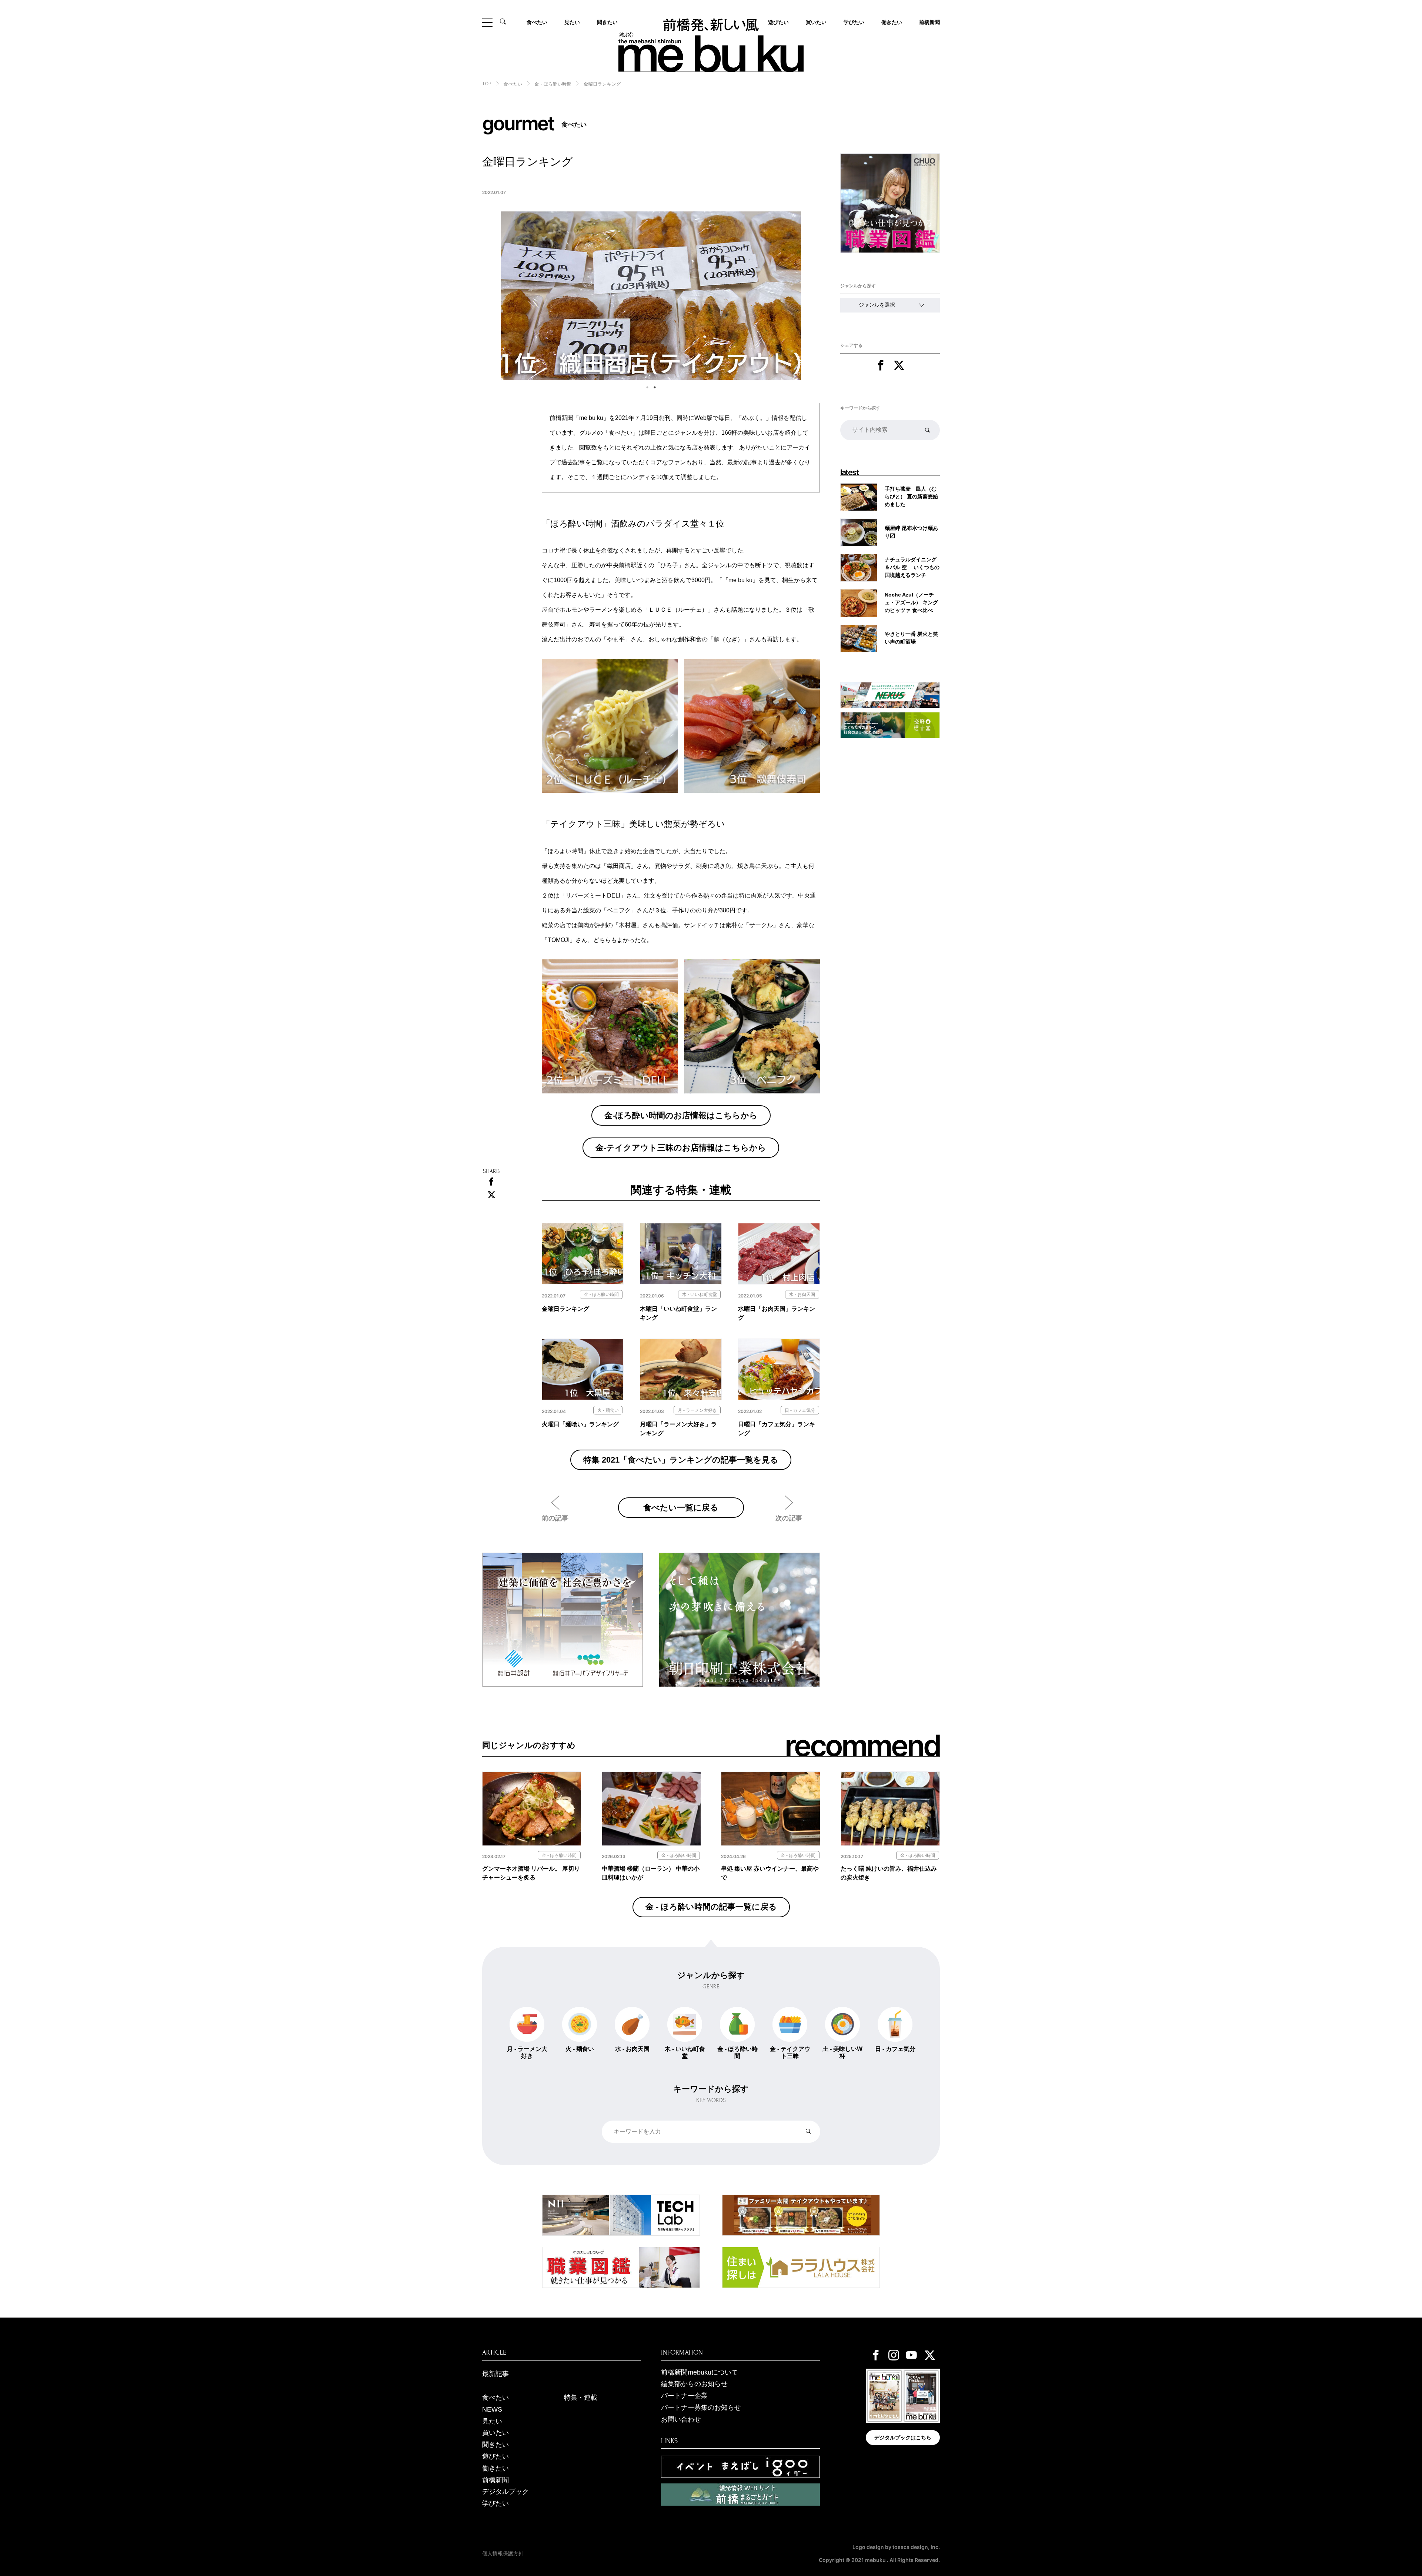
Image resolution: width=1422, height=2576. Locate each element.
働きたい (892, 22)
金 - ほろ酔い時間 (553, 84)
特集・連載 (581, 2398)
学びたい (854, 22)
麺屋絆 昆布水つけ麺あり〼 (911, 532)
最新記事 (495, 2374)
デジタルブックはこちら (903, 2438)
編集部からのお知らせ (694, 2384)
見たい (572, 22)
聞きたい (607, 22)
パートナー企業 (684, 2396)
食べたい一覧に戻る (681, 1507)
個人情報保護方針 (503, 2553)
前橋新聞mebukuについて (700, 2372)
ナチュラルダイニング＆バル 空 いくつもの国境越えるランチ (912, 567)
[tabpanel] (651, 296)
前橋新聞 (929, 22)
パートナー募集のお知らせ (701, 2408)
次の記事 (789, 1518)
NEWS (492, 2409)
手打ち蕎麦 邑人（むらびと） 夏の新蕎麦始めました (911, 497)
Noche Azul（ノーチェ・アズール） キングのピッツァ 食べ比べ (911, 602)
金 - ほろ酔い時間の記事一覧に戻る (711, 1907)
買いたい (816, 22)
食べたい (537, 22)
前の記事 (555, 1518)
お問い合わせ (681, 2419)
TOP (487, 84)
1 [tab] (647, 387)
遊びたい (495, 2456)
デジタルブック (505, 2492)
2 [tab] (655, 387)
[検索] (927, 430)
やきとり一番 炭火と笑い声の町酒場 (911, 638)
